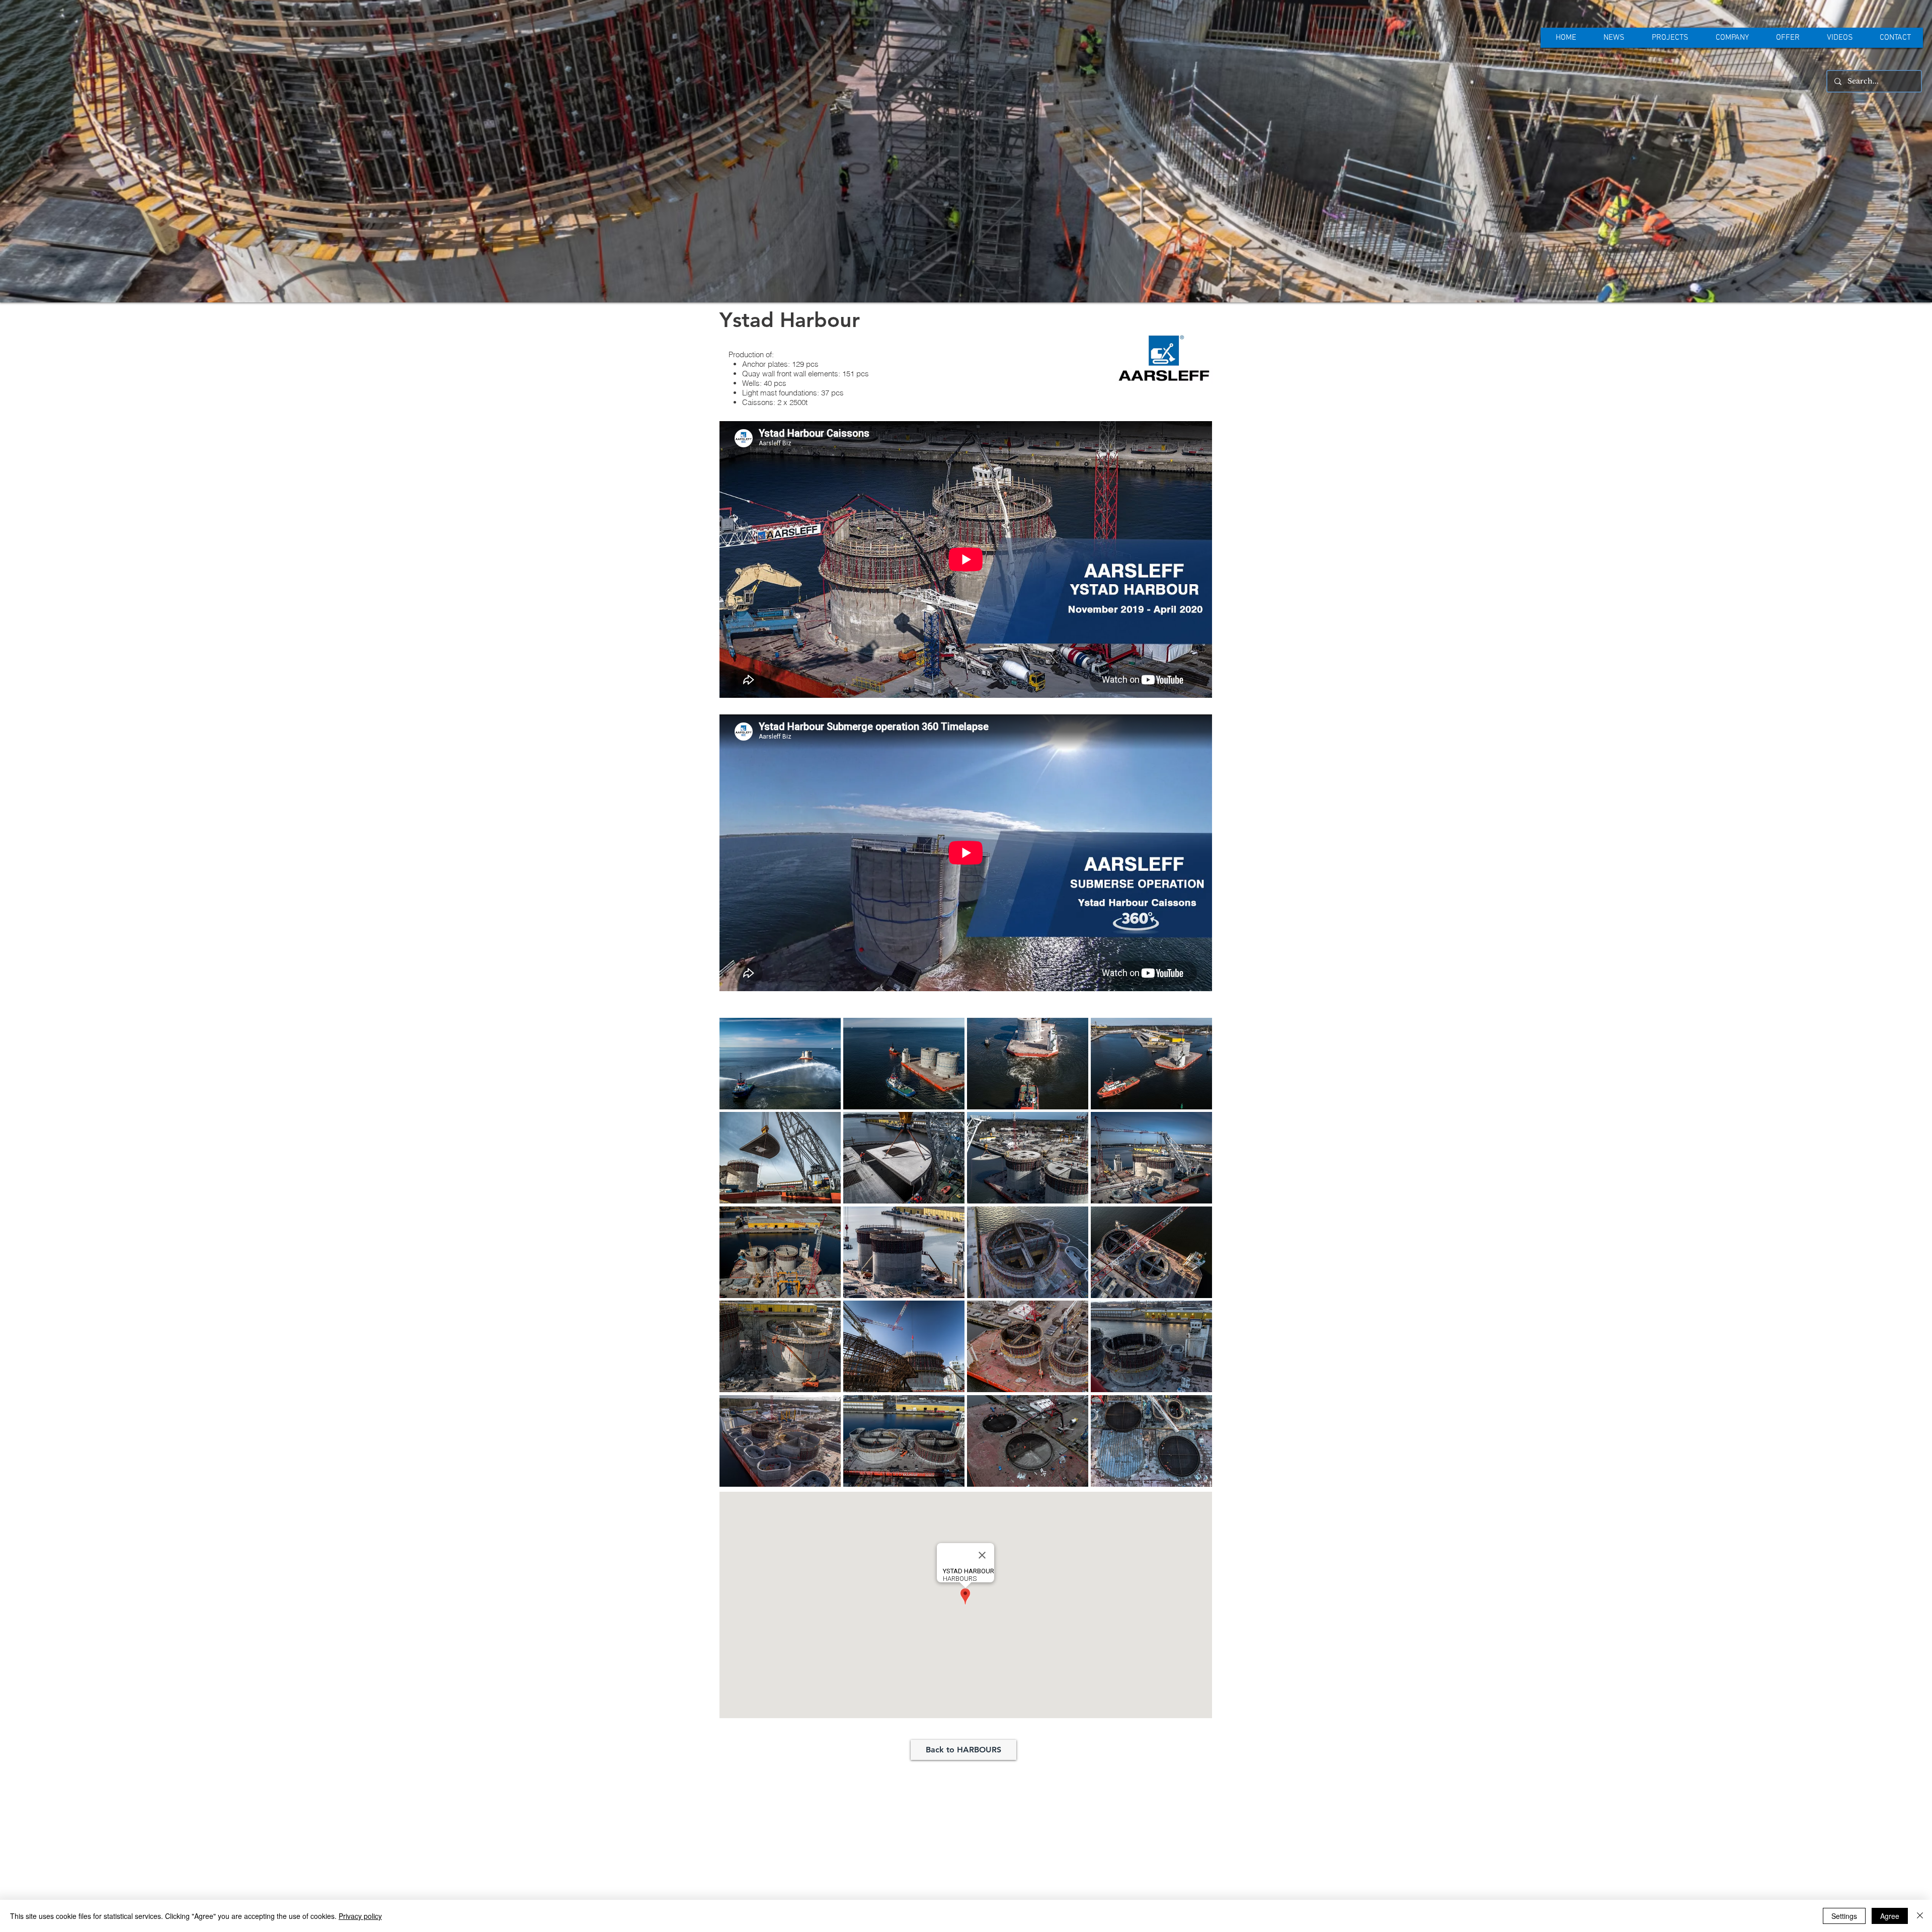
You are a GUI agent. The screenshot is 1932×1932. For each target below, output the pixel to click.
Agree (1890, 1916)
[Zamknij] (1920, 1916)
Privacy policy (360, 1916)
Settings (1844, 1916)
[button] (780, 1064)
